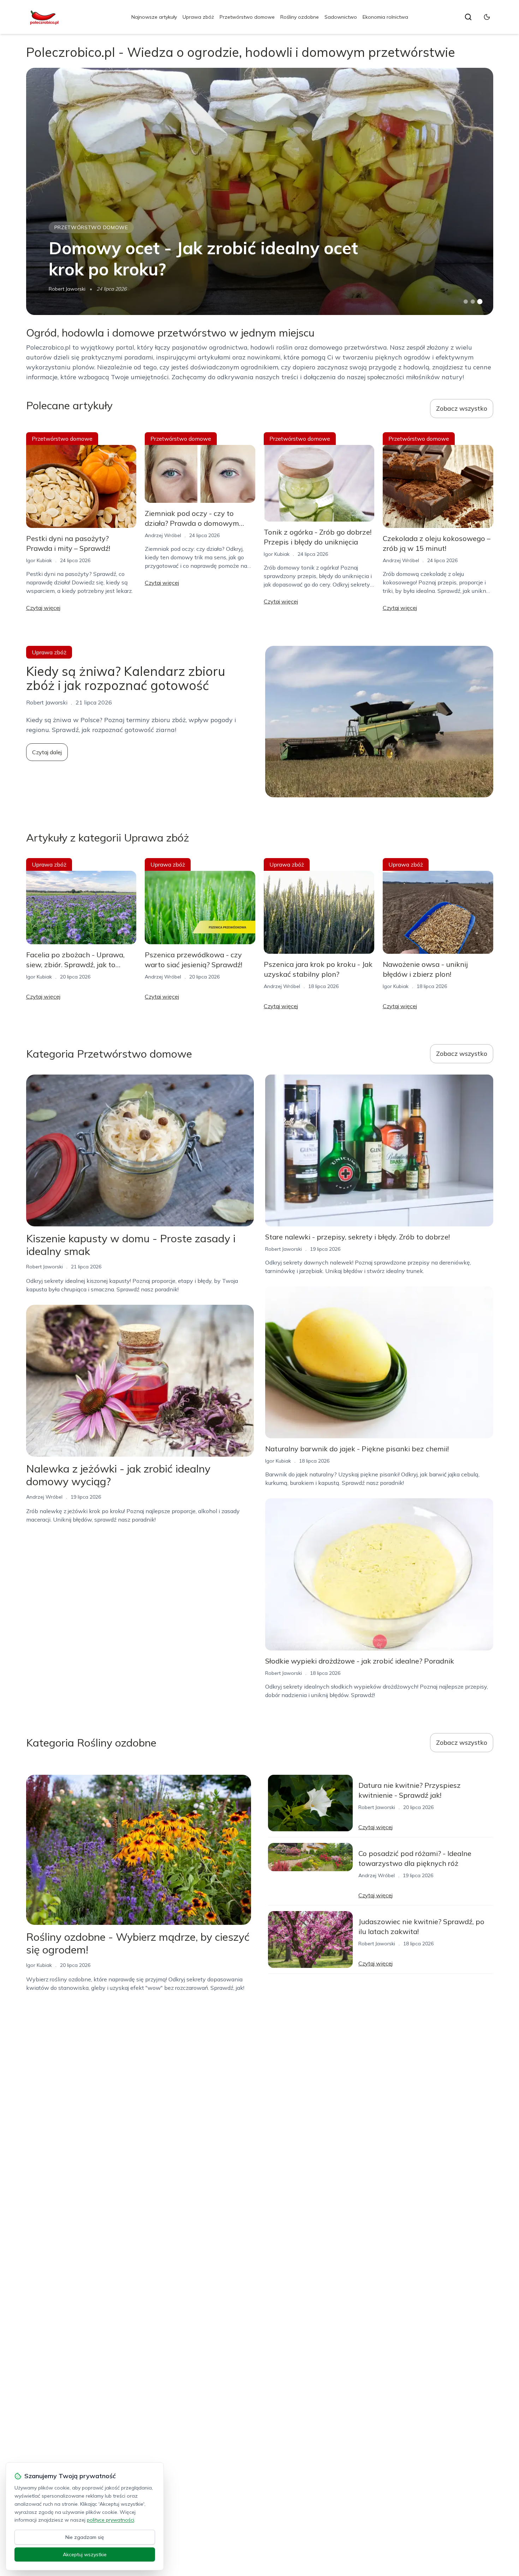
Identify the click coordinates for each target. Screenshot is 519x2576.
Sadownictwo (341, 17)
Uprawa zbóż (198, 17)
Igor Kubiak (39, 560)
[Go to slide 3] (480, 302)
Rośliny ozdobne (300, 17)
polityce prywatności (111, 2520)
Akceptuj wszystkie (85, 2554)
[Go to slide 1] (466, 302)
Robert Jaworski (67, 289)
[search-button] (468, 17)
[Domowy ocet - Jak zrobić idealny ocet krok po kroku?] (260, 191)
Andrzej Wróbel (163, 535)
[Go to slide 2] (473, 302)
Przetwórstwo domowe (247, 17)
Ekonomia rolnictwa (385, 17)
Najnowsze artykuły (154, 17)
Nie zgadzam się (85, 2537)
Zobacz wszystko (462, 408)
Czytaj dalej (47, 752)
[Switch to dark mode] (487, 17)
